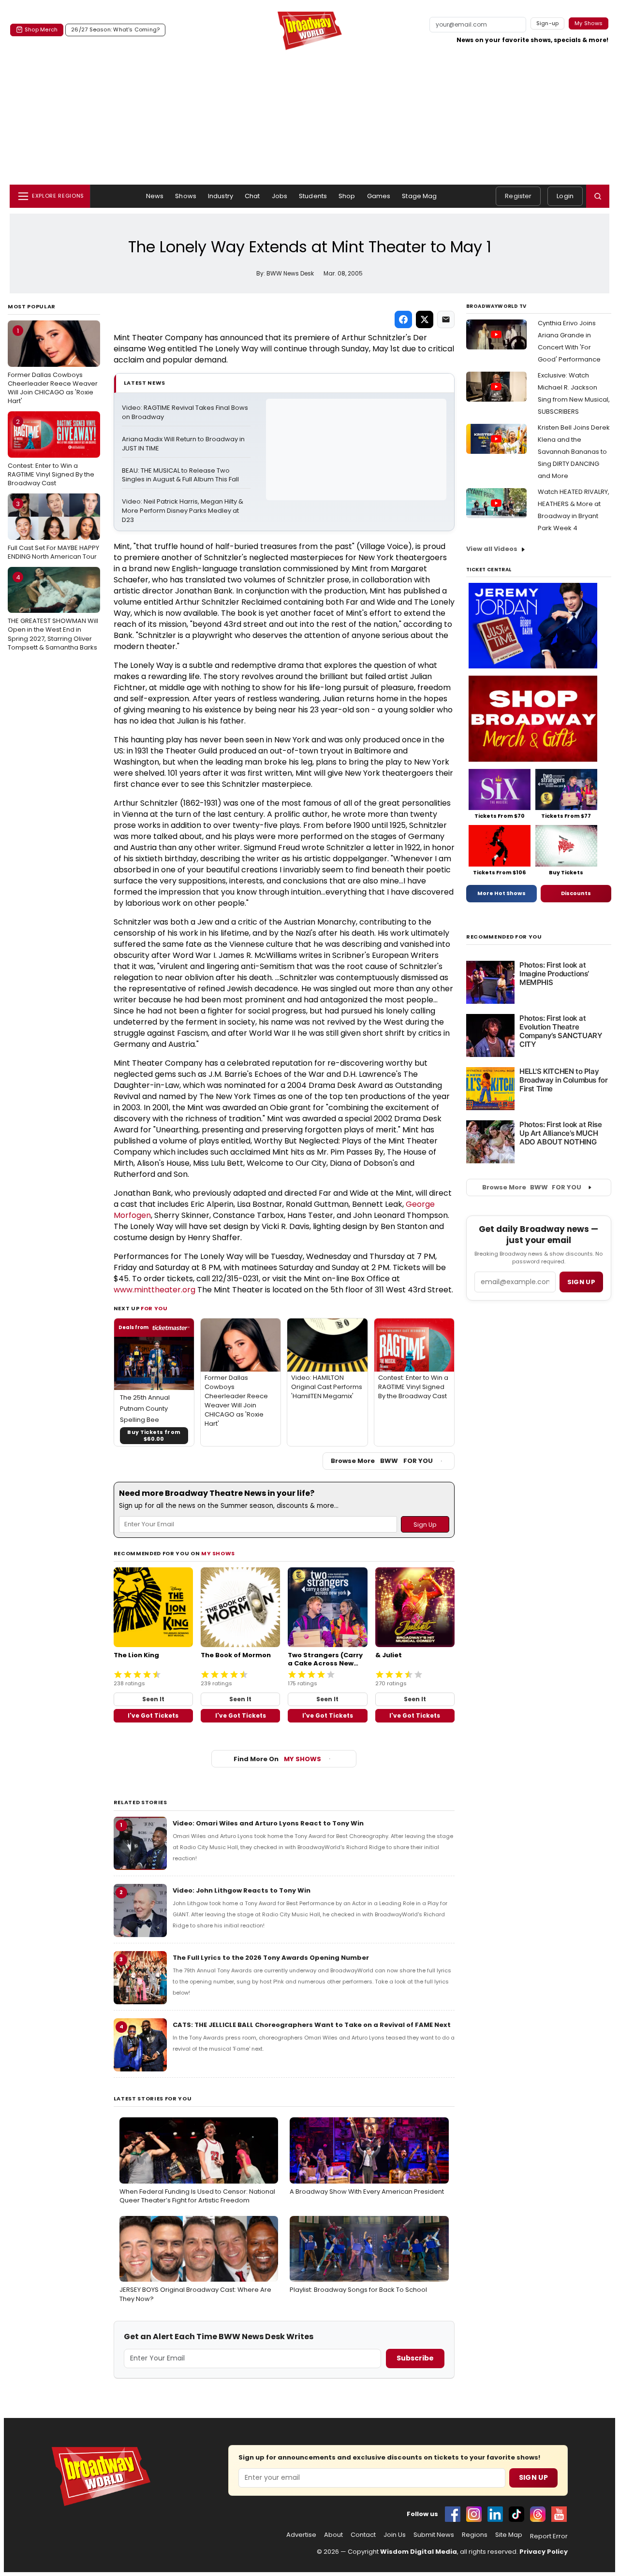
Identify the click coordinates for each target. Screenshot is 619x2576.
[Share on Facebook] (403, 319)
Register (518, 196)
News (155, 196)
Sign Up (533, 2477)
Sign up (581, 1282)
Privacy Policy (544, 2552)
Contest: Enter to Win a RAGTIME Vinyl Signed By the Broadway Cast (51, 452)
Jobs (280, 196)
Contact (363, 2535)
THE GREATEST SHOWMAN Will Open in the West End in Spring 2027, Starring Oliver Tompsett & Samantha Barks (53, 612)
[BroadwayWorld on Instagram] (474, 2514)
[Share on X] (425, 319)
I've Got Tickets (153, 1715)
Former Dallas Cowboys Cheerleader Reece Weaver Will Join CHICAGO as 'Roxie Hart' (53, 366)
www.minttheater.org (155, 1290)
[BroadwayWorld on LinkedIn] (495, 2514)
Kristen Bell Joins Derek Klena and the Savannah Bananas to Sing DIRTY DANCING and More (574, 452)
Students (313, 196)
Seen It (153, 1699)
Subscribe (415, 2358)
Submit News (434, 2535)
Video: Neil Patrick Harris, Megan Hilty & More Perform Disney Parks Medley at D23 (183, 511)
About (333, 2535)
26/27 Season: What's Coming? (115, 29)
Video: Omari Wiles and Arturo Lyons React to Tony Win (268, 1823)
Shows (186, 196)
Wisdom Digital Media (419, 2552)
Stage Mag (419, 196)
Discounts (576, 893)
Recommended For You (504, 937)
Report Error (549, 2536)
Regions (475, 2535)
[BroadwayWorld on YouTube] (559, 2514)
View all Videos (492, 549)
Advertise (301, 2535)
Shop (347, 196)
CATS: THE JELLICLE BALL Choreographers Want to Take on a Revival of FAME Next (312, 2025)
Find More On (277, 1759)
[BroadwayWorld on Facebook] (453, 2514)
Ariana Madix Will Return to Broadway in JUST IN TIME (184, 444)
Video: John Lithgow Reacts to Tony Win (242, 1890)
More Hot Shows (501, 893)
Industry (221, 196)
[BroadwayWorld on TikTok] (516, 2514)
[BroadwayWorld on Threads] (538, 2514)
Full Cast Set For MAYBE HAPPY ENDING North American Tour (53, 530)
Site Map (509, 2535)
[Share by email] (446, 319)
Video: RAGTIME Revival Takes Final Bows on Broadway (186, 412)
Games (379, 196)
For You (154, 1308)
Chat (252, 196)
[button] (598, 196)
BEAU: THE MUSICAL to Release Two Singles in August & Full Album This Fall (180, 475)
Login (565, 196)
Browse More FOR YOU (382, 1461)
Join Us (395, 2535)
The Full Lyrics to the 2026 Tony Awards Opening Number (271, 1958)
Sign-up (548, 23)
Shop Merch (41, 29)
